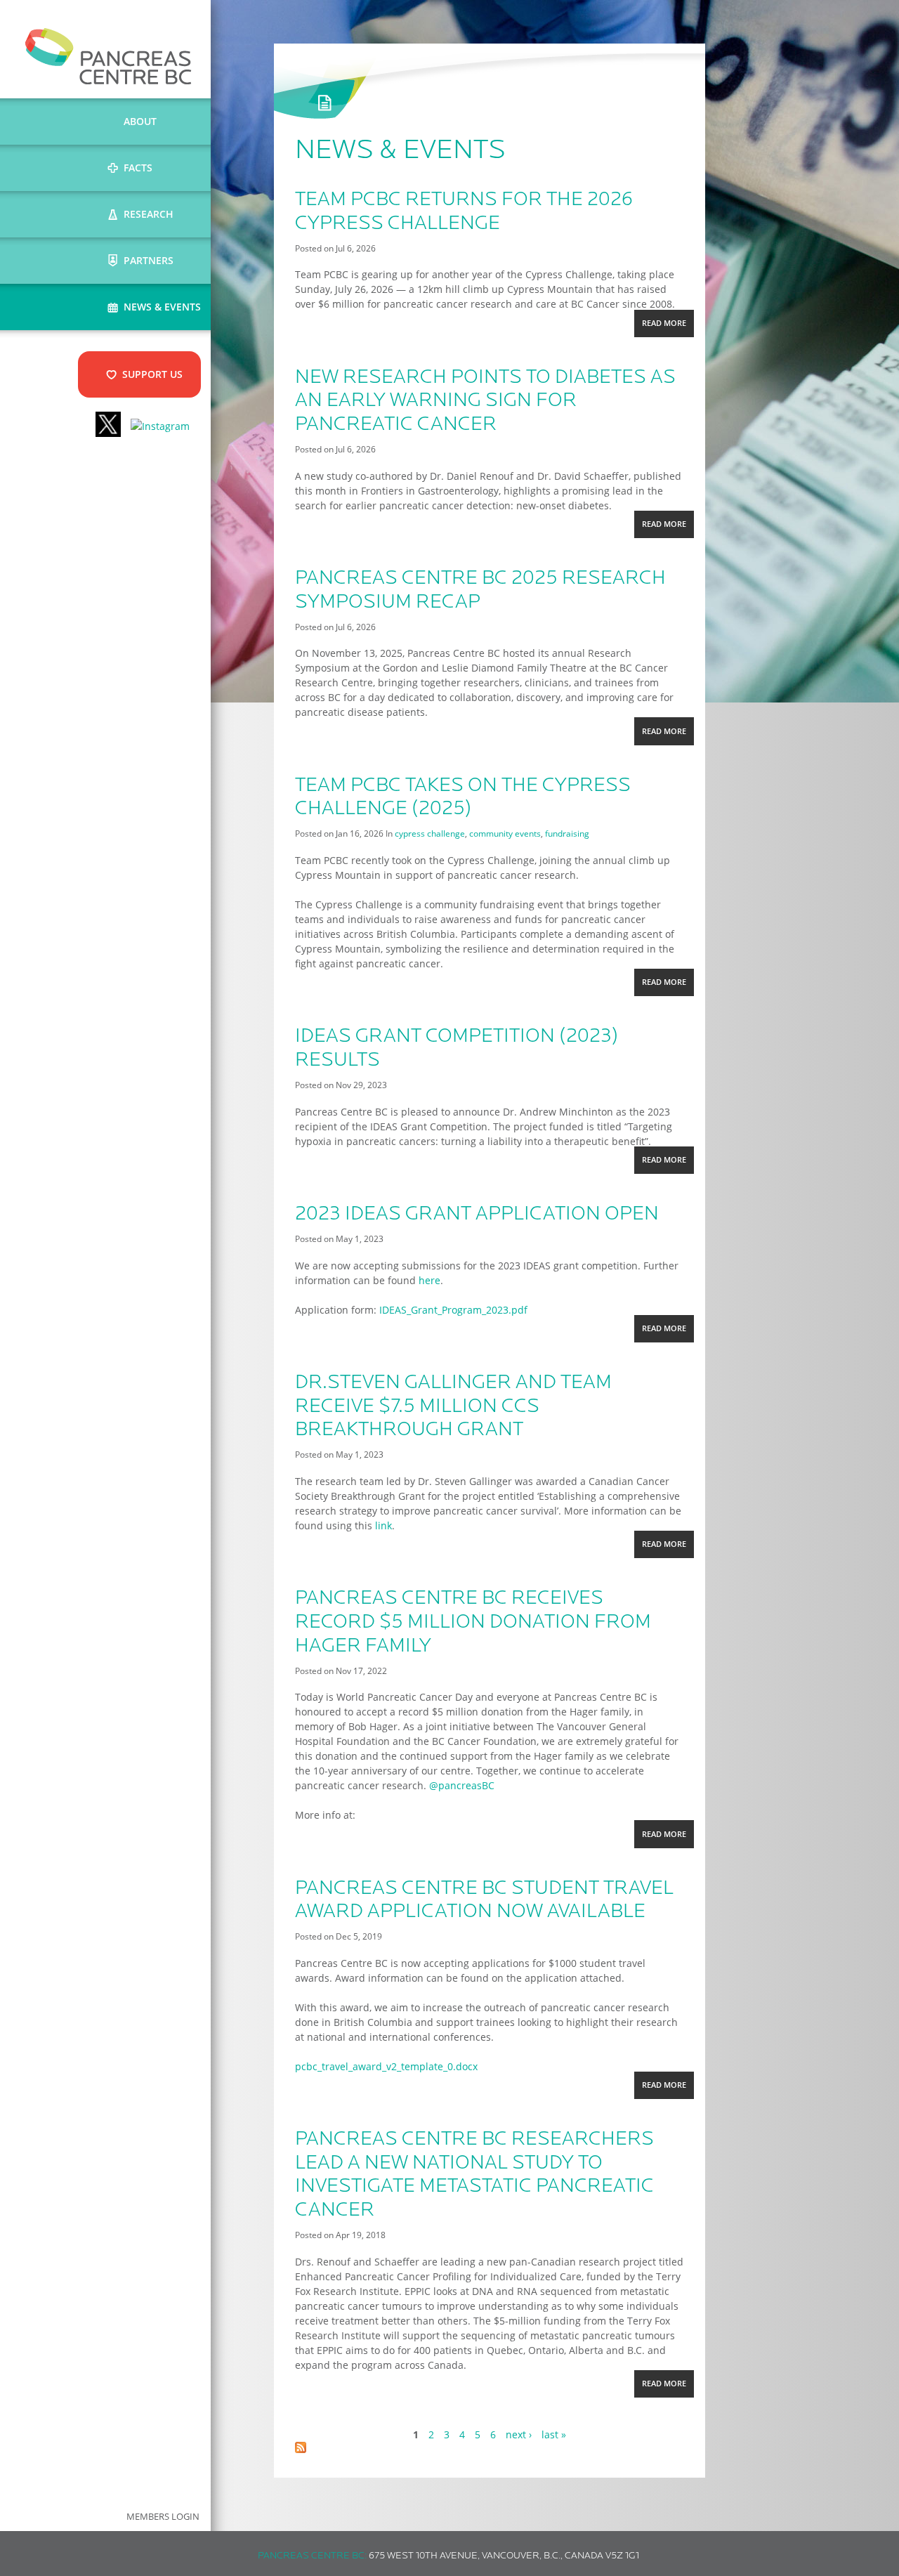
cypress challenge (430, 833)
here (429, 1280)
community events (505, 833)
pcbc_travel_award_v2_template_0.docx (386, 2066)
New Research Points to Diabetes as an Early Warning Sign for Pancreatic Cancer (485, 401)
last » (554, 2434)
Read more (668, 327)
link (383, 1525)
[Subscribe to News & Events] (301, 2449)
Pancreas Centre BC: (312, 2556)
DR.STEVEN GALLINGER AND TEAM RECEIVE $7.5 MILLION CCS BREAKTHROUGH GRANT (453, 1407)
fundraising (567, 833)
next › (519, 2434)
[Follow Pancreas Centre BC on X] (108, 426)
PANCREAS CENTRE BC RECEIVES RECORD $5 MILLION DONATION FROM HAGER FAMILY (473, 1622)
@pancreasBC (462, 1785)
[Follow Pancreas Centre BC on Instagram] (160, 426)
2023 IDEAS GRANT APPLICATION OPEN (477, 1215)
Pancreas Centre (109, 56)
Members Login (163, 2517)
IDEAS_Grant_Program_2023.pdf (453, 1310)
